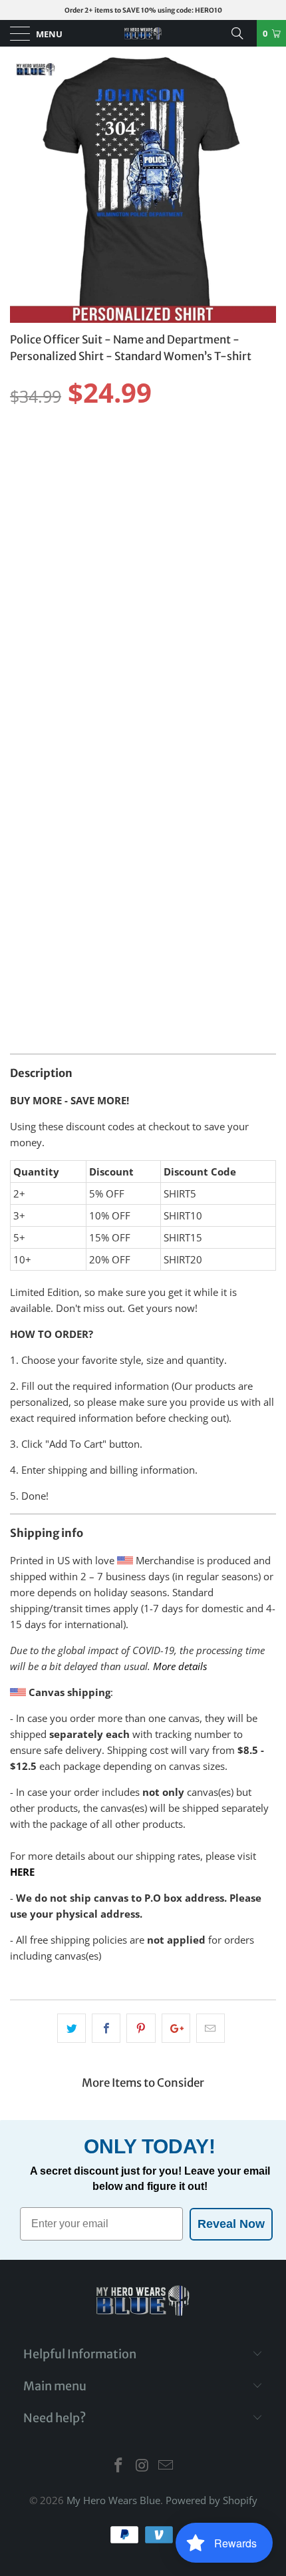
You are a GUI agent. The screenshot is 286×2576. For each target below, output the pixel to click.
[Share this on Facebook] (106, 2028)
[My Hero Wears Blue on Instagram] (142, 2466)
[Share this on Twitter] (71, 2028)
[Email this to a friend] (211, 2028)
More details (180, 1666)
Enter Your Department (68, 795)
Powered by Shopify (212, 2500)
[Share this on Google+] (176, 2028)
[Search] (242, 33)
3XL (193, 451)
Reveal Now (231, 2224)
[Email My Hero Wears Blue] (166, 2466)
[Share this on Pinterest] (141, 2028)
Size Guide (243, 427)
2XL (158, 451)
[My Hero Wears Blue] (143, 33)
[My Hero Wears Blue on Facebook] (118, 2466)
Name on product (53, 617)
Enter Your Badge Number (73, 698)
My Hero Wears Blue (113, 2500)
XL (124, 451)
